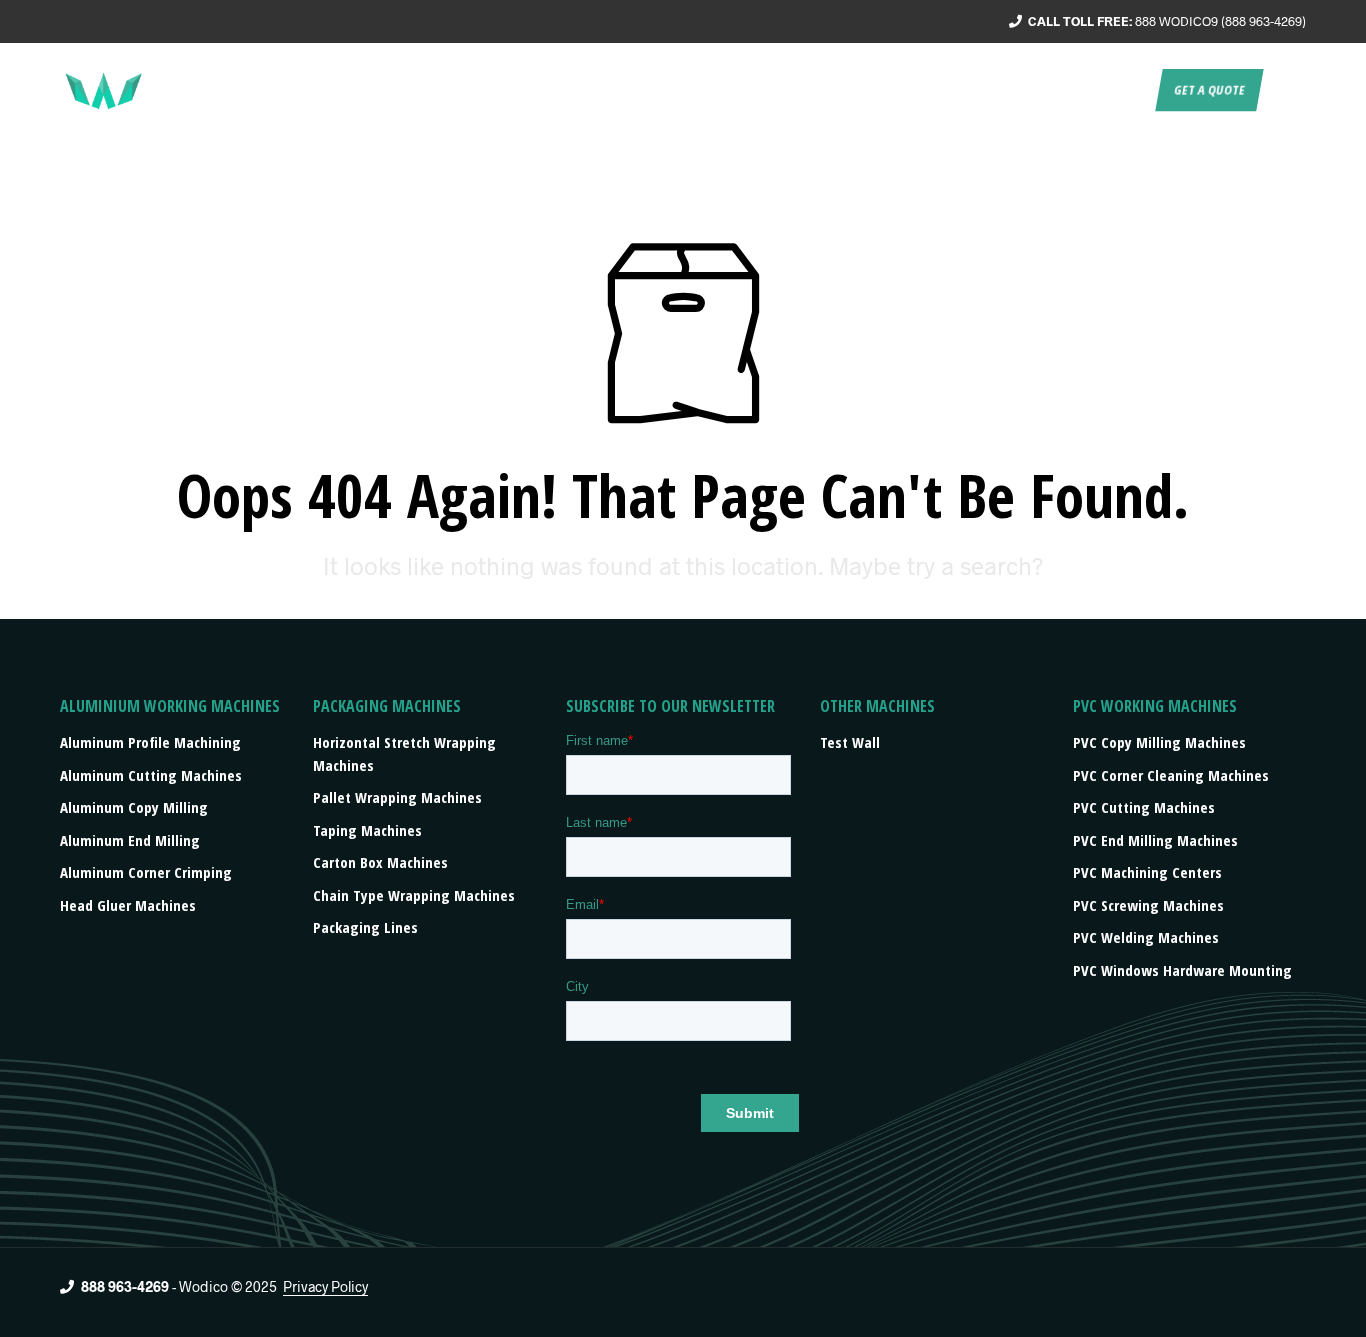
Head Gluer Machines (128, 905)
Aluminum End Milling (130, 840)
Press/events (1017, 90)
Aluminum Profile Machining (150, 742)
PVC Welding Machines (1146, 937)
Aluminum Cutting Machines (151, 775)
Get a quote (1209, 90)
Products (904, 90)
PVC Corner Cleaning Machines (1171, 775)
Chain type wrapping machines (414, 895)
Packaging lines (365, 927)
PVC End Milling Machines (1155, 840)
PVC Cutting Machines (1144, 807)
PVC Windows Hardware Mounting (1182, 970)
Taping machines (367, 830)
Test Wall (850, 742)
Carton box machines (380, 862)
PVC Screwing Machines (1148, 905)
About (664, 90)
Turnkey (817, 90)
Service (737, 90)
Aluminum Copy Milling (134, 807)
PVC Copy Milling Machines (1159, 742)
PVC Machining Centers (1147, 872)
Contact (1115, 90)
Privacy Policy (325, 1287)
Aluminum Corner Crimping (146, 872)
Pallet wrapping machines (397, 797)
